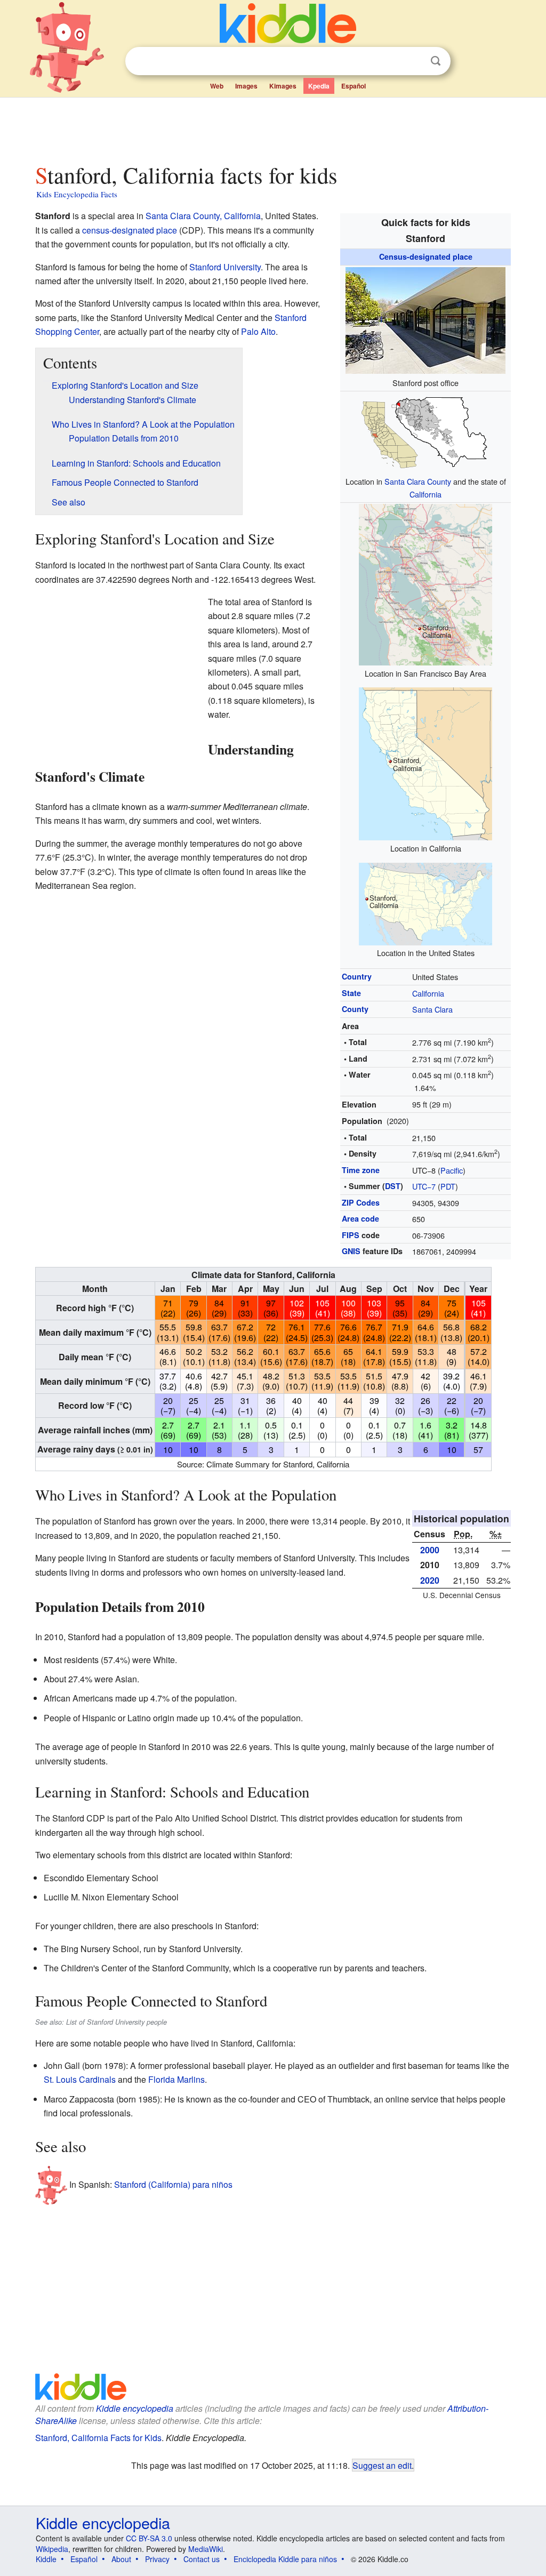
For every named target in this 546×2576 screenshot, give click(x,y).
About (121, 2559)
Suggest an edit (382, 2465)
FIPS (351, 1235)
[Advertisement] (272, 127)
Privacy (157, 2559)
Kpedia (319, 86)
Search (436, 61)
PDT (448, 1186)
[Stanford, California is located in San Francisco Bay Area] (425, 584)
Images (246, 86)
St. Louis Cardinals (80, 2079)
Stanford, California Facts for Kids (98, 2438)
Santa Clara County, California (203, 216)
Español (354, 86)
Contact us (202, 2559)
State (351, 993)
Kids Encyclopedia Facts (77, 194)
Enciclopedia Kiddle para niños (285, 2559)
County (355, 1009)
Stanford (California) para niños (173, 2184)
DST (393, 1186)
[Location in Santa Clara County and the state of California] (425, 432)
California (425, 494)
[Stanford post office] (425, 319)
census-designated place (130, 230)
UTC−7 (424, 1186)
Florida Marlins (176, 2079)
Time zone (361, 1170)
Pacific (452, 1170)
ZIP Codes (361, 1202)
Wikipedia (52, 2549)
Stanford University (225, 267)
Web (217, 86)
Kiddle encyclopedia (135, 2408)
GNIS (351, 1251)
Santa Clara (432, 1009)
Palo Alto (258, 331)
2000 (430, 1550)
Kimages (283, 86)
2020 (430, 1580)
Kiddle (46, 2559)
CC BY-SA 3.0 (149, 2538)
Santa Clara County (418, 481)
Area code (360, 1218)
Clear (414, 61)
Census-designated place (426, 256)
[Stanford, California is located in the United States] (425, 902)
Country (357, 976)
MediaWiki (206, 2549)
